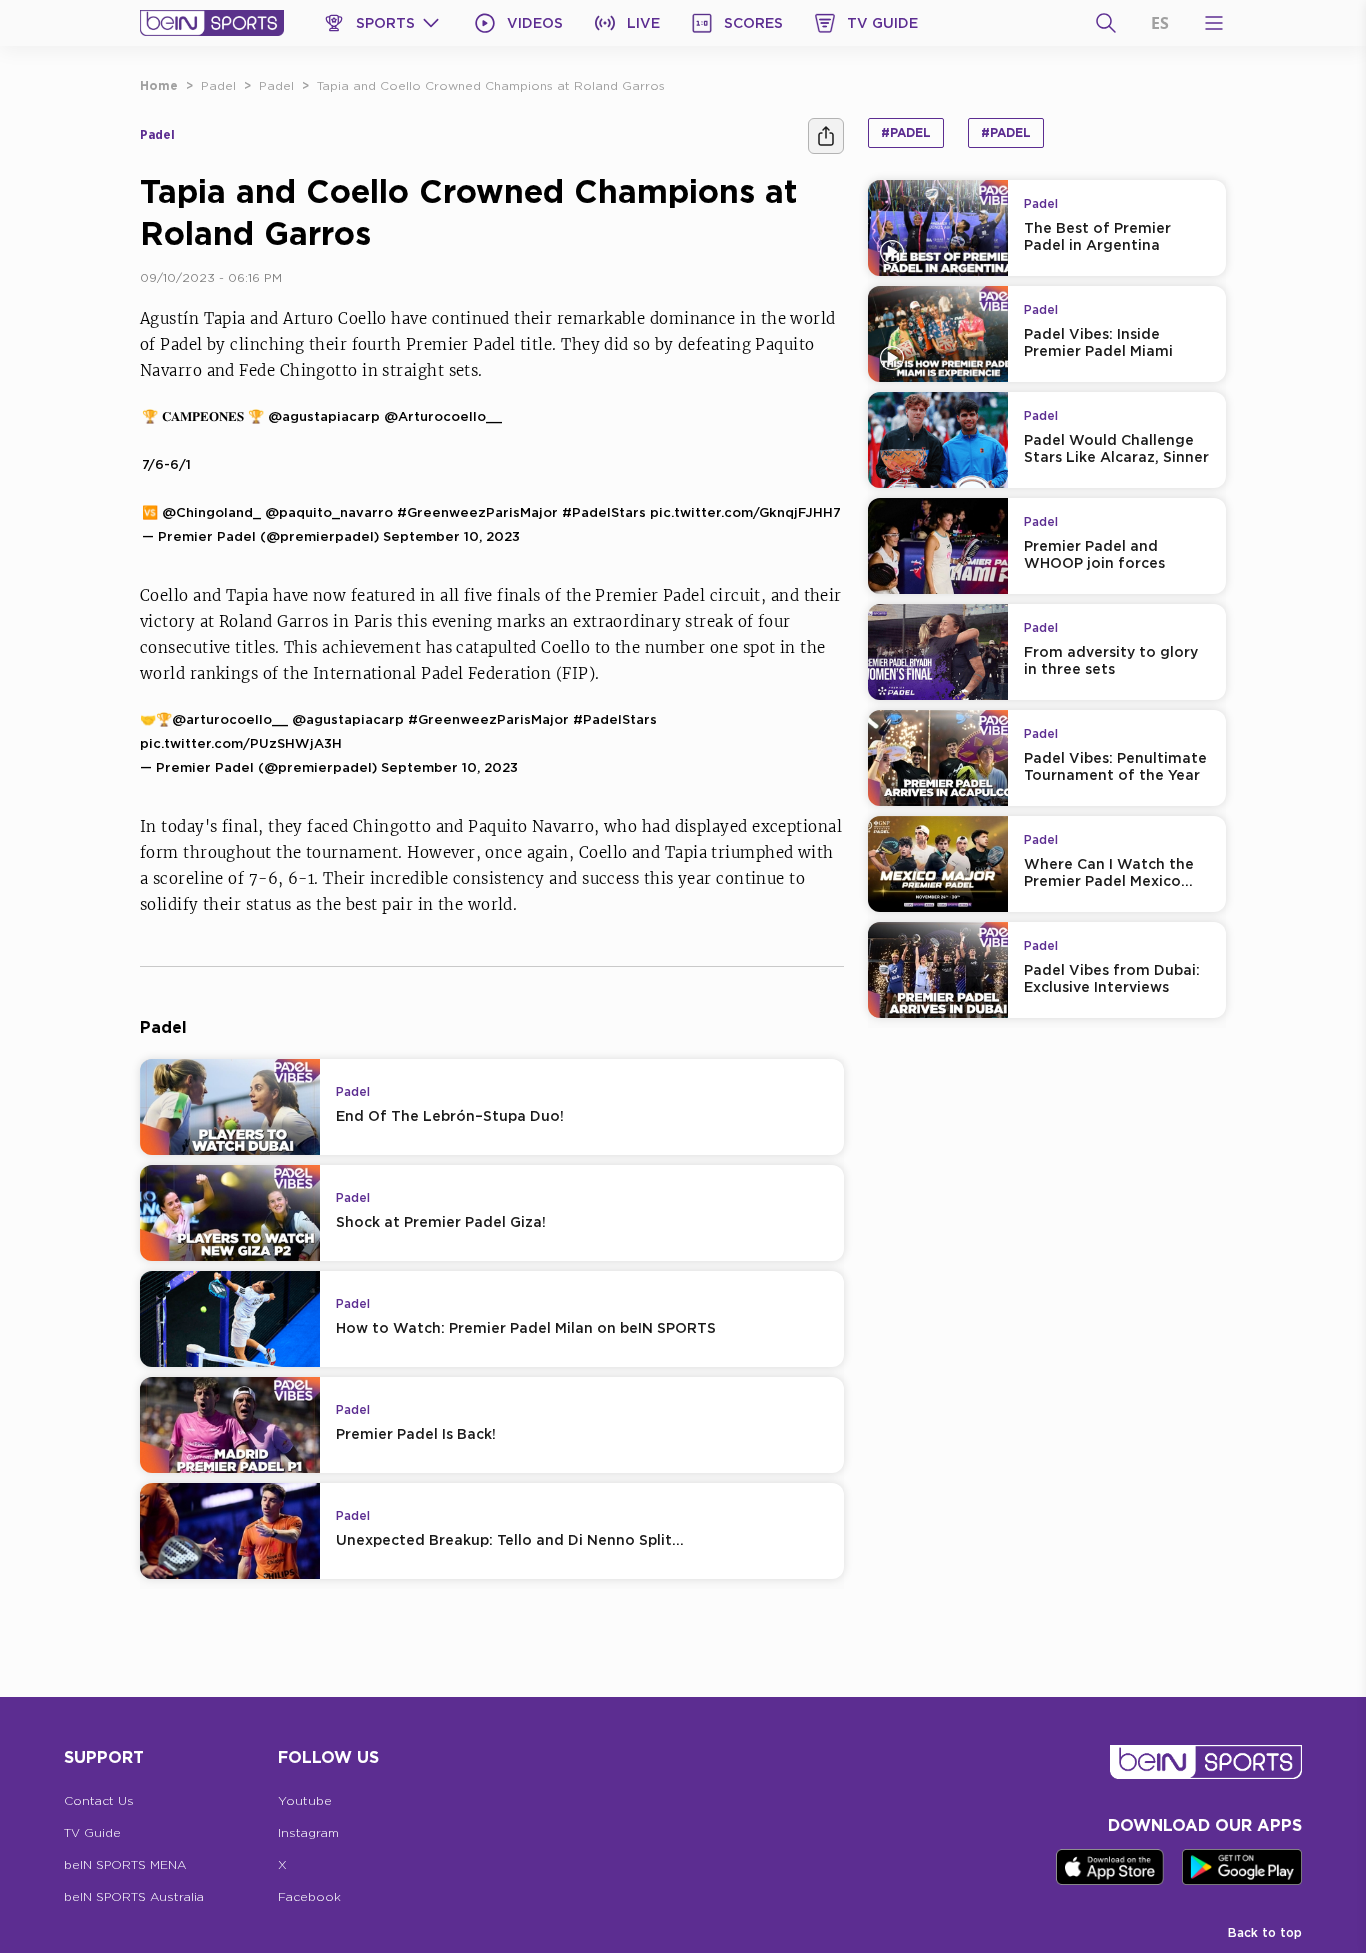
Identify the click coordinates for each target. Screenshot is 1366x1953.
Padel (218, 85)
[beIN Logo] (212, 23)
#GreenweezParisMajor (477, 512)
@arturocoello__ (230, 719)
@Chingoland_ (211, 512)
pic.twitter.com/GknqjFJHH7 (745, 512)
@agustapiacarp (324, 416)
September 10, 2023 (451, 536)
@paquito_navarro (329, 512)
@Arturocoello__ (443, 416)
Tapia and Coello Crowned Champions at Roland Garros (491, 85)
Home (159, 85)
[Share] (826, 136)
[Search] (1106, 23)
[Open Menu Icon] (1214, 23)
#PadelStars (604, 512)
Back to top (1265, 1932)
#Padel (906, 132)
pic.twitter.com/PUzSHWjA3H (241, 743)
